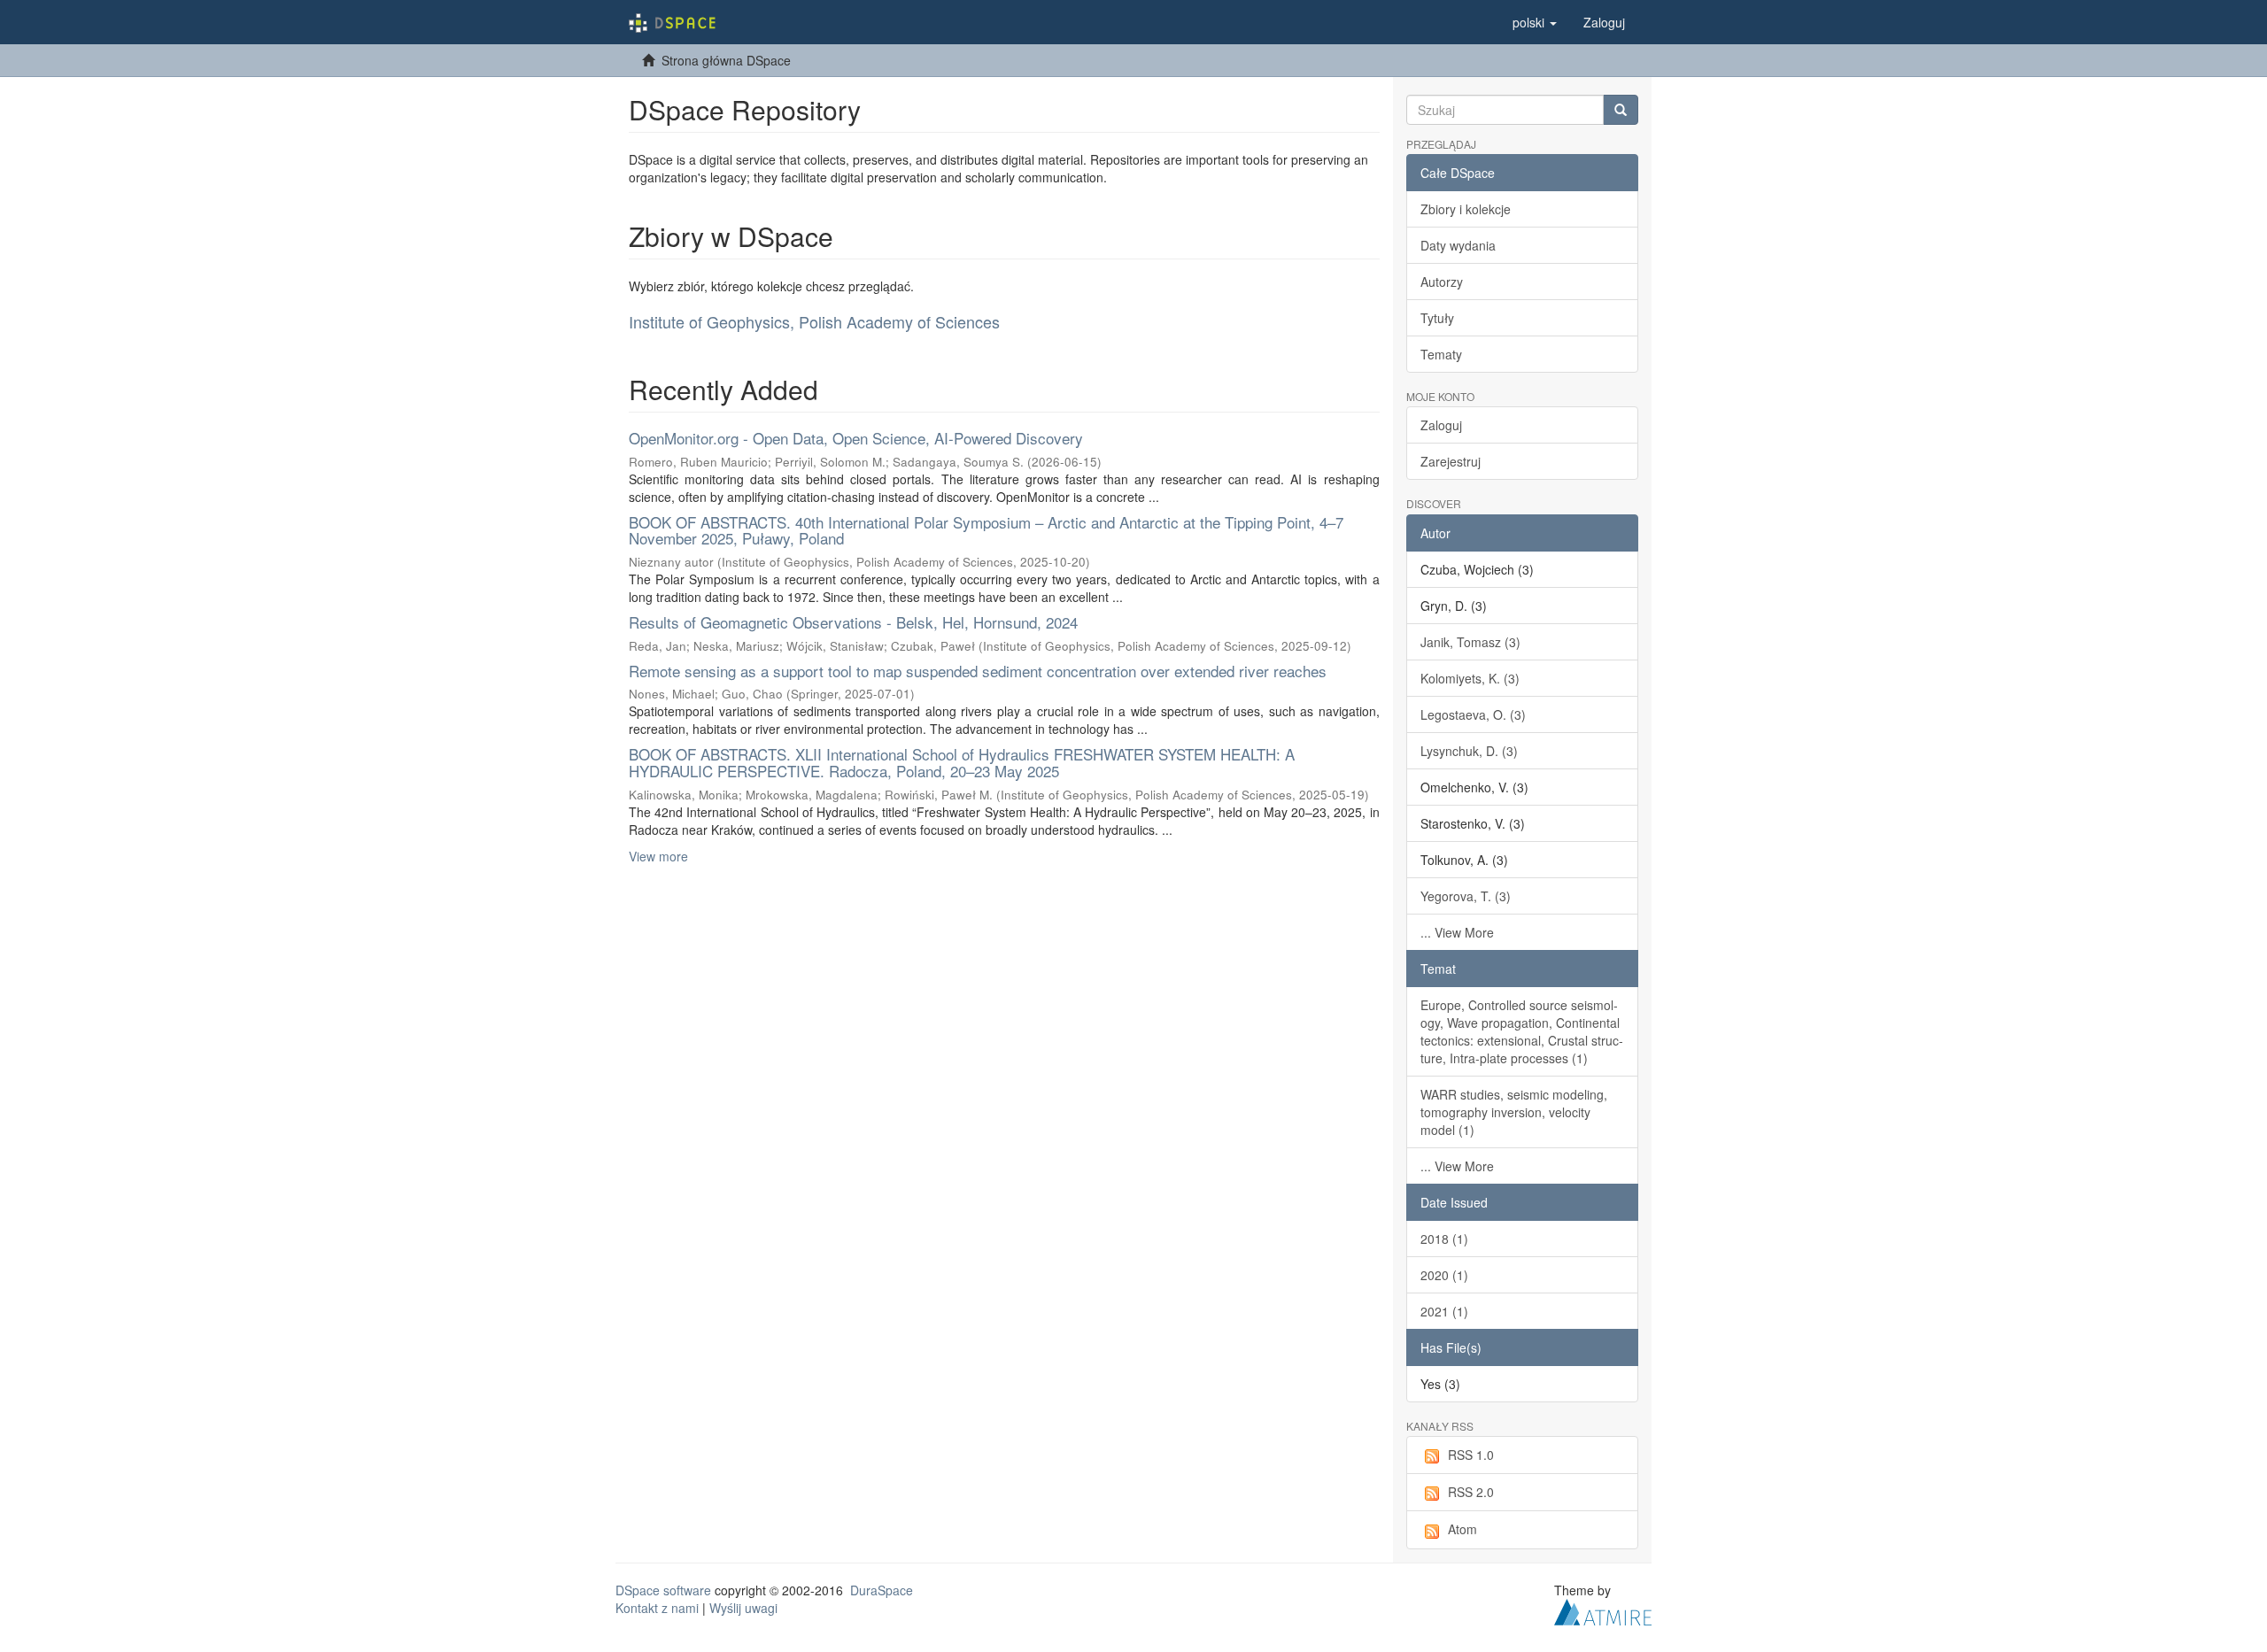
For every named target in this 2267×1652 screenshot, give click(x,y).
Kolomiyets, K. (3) (1470, 678)
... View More (1457, 932)
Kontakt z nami (657, 1608)
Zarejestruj (1451, 461)
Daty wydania (1458, 245)
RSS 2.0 (1471, 1492)
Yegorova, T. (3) (1466, 896)
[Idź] (1621, 110)
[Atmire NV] (1603, 1610)
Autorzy (1442, 282)
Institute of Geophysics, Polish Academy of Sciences (814, 321)
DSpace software (663, 1590)
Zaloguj (1441, 425)
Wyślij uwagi (743, 1608)
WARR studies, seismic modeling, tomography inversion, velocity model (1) (1514, 1112)
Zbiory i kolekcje (1466, 209)
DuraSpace (882, 1590)
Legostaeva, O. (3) (1473, 714)
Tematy (1441, 354)
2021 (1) (1444, 1311)
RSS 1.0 (1471, 1455)
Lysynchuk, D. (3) (1469, 751)
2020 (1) (1444, 1275)
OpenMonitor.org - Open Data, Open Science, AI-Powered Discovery (856, 438)
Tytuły (1437, 318)
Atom (1462, 1529)
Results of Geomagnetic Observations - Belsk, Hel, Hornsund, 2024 (853, 622)
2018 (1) (1444, 1239)
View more (658, 856)
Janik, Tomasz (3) (1470, 642)
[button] (1535, 22)
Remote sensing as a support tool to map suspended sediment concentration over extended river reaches (978, 671)
